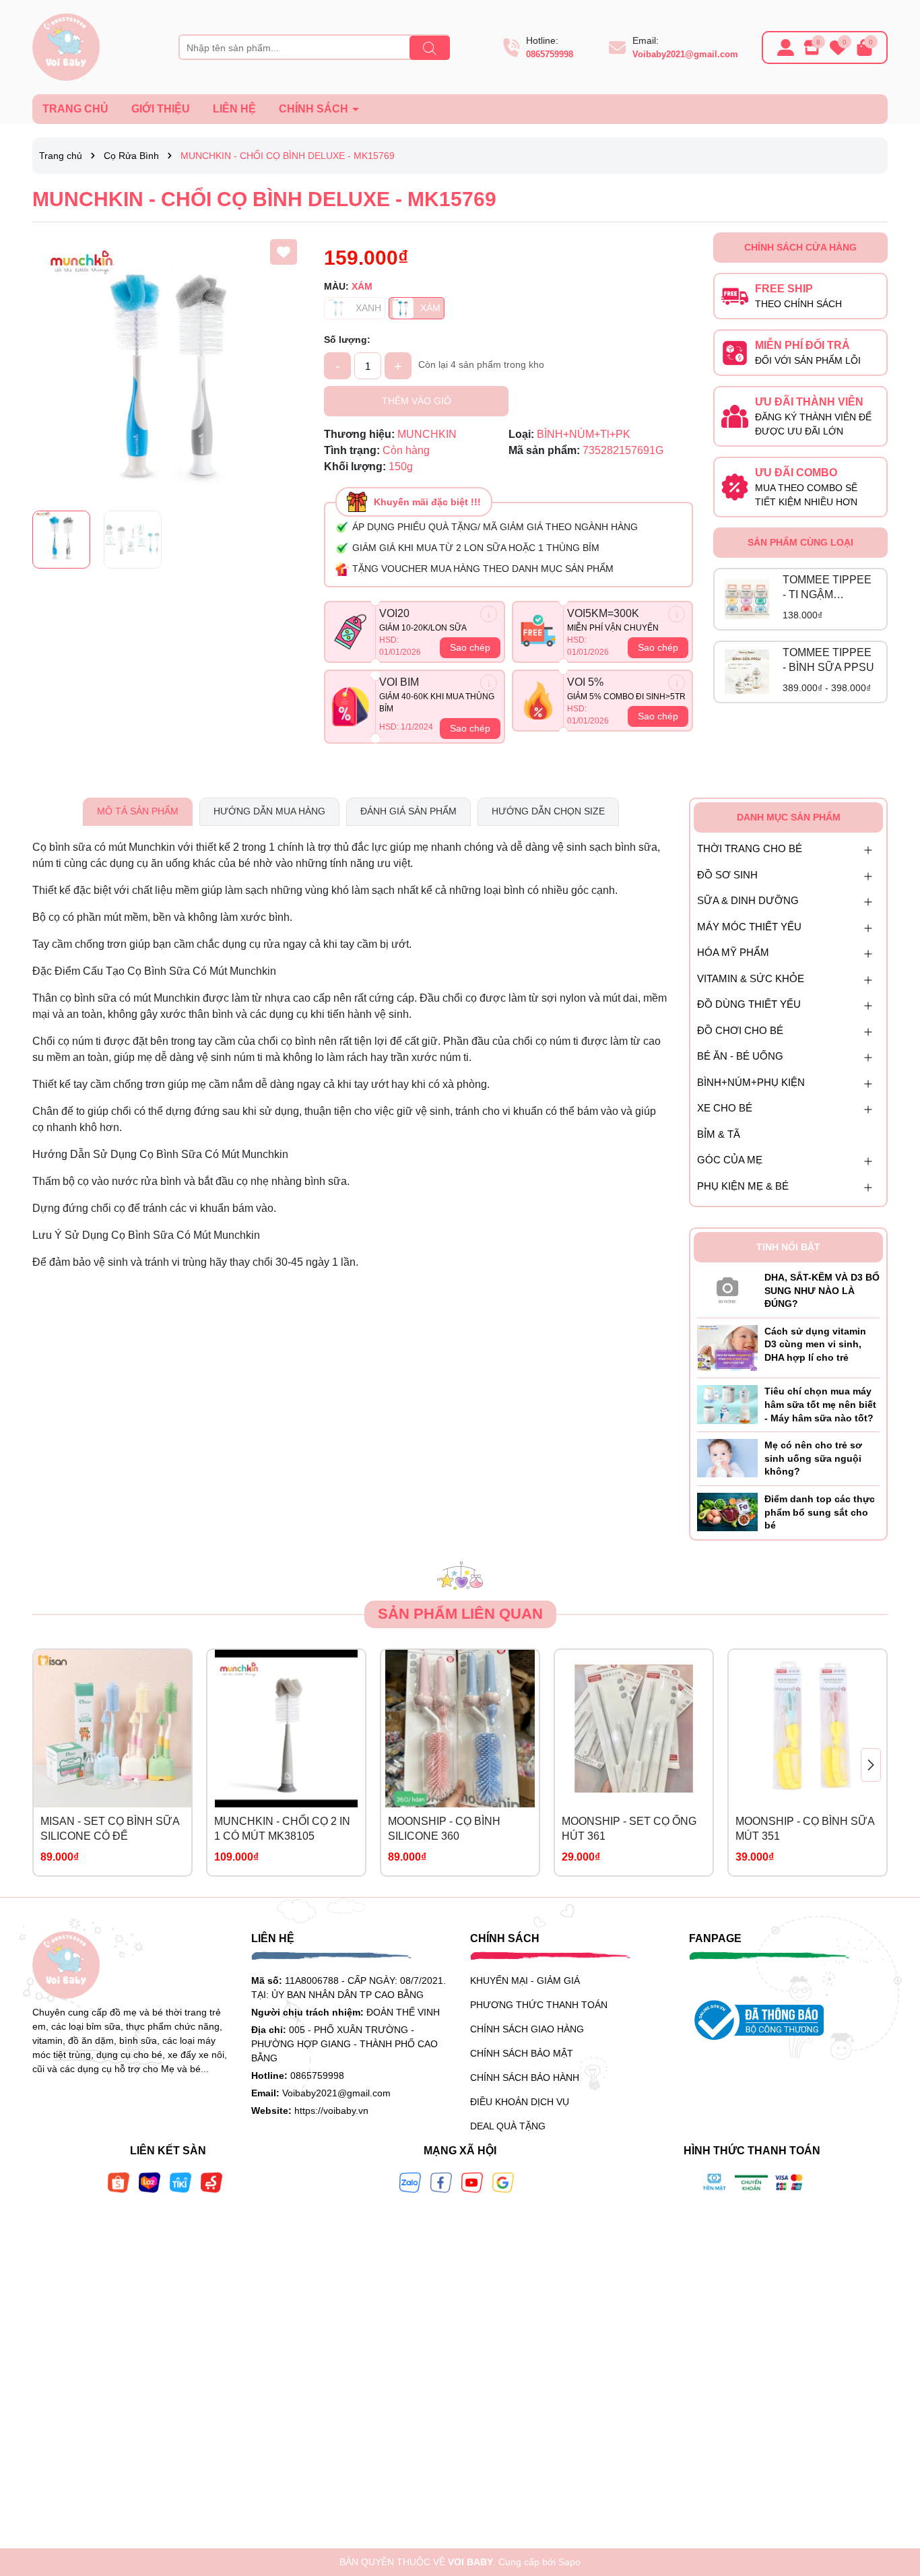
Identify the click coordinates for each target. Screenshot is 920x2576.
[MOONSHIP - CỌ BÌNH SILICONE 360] (460, 1729)
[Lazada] (150, 2182)
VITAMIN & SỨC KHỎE (751, 978)
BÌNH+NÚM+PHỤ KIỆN (751, 1082)
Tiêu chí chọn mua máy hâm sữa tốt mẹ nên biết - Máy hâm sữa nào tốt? (820, 1404)
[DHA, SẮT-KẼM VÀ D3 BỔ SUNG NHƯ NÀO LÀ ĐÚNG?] (727, 1287)
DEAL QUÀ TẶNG (508, 2126)
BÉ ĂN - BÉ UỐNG (740, 1056)
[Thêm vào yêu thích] (284, 252)
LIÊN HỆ (234, 109)
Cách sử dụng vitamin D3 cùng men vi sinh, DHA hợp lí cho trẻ (815, 1344)
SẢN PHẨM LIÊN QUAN (460, 1614)
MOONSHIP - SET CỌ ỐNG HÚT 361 (629, 1829)
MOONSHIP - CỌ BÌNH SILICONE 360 (444, 1829)
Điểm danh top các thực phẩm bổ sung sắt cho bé (820, 1512)
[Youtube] (472, 2182)
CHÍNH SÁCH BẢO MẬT (522, 2053)
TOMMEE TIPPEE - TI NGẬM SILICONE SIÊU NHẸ (827, 588)
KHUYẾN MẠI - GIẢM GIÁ (525, 1981)
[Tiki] (180, 2182)
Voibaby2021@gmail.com (685, 54)
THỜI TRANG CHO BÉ (750, 848)
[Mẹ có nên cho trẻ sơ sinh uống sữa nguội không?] (727, 1458)
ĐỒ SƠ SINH (727, 875)
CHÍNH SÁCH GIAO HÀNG (527, 2029)
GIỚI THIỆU (161, 109)
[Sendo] (211, 2182)
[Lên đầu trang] (893, 2495)
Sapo (569, 2562)
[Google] (503, 2182)
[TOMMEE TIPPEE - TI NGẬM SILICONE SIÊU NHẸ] (747, 600)
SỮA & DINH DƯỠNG (748, 900)
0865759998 (550, 54)
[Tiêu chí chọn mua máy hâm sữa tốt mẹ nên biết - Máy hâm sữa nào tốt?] (727, 1404)
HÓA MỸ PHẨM (733, 952)
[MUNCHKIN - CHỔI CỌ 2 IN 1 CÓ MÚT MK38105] (286, 1729)
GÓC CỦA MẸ (730, 1160)
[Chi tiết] (489, 614)
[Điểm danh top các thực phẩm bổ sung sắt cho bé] (727, 1511)
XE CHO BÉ (725, 1108)
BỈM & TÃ (719, 1134)
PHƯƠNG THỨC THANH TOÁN (539, 2005)
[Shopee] (119, 2182)
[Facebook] (441, 2182)
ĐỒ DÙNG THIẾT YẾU (749, 1004)
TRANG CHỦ (75, 109)
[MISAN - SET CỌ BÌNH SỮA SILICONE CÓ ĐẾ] (112, 1729)
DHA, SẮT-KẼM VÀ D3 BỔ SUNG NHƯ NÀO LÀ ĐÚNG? (822, 1290)
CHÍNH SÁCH (315, 109)
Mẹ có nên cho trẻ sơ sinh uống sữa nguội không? (813, 1458)
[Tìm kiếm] (430, 48)
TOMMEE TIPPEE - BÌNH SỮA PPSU (828, 660)
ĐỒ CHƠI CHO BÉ (740, 1030)
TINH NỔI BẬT (788, 1247)
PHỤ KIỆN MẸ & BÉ (743, 1186)
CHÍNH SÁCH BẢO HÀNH (525, 2078)
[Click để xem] (168, 368)
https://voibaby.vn (331, 2111)
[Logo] (66, 46)
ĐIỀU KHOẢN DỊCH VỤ (520, 2102)
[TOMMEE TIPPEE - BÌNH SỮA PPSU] (747, 672)
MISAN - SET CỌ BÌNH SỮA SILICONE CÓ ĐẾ (110, 1829)
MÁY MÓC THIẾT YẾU (749, 927)
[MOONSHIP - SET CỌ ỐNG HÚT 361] (634, 1729)
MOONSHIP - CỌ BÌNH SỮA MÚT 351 (805, 1829)
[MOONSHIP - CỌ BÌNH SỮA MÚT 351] (808, 1729)
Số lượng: (347, 340)
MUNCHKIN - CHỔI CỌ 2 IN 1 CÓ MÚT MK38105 (282, 1829)
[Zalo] (410, 2182)
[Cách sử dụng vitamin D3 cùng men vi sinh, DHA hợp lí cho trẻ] (727, 1347)
